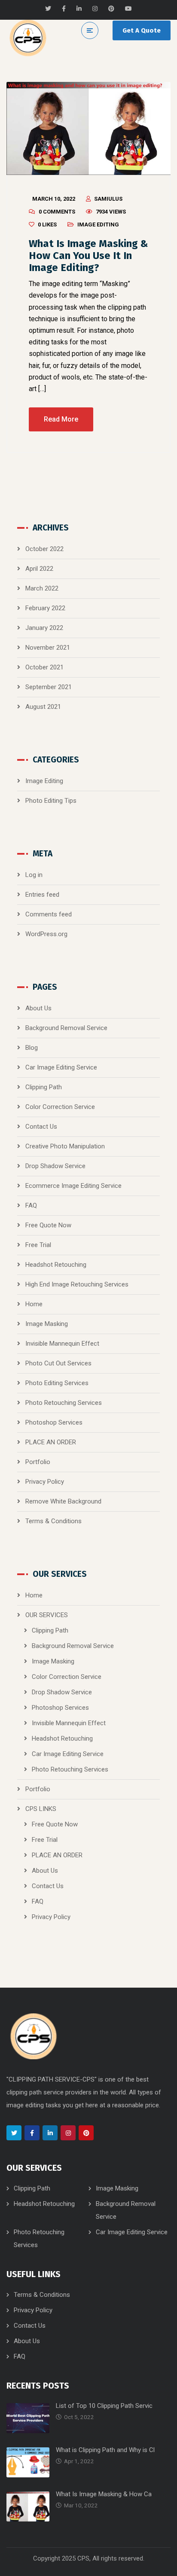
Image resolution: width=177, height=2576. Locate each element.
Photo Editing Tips (51, 801)
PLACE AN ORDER (51, 1442)
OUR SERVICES (47, 1615)
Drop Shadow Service (55, 1166)
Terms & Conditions (53, 1521)
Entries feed (42, 895)
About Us (38, 1008)
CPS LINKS (41, 1809)
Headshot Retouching (56, 1265)
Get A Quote (142, 30)
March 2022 (42, 588)
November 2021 (48, 648)
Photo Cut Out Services (58, 1363)
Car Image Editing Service (61, 1067)
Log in (34, 875)
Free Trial (38, 1245)
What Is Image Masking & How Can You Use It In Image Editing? (88, 256)
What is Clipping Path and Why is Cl (105, 2450)
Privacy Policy (45, 1482)
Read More (61, 419)
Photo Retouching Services (64, 1403)
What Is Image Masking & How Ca (104, 2494)
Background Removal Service (66, 1028)
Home (34, 1304)
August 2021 (43, 707)
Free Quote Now (48, 1225)
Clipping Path (44, 1087)
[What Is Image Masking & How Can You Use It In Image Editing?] (88, 128)
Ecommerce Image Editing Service (73, 1186)
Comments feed (49, 914)
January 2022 (44, 628)
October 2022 (44, 549)
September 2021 (49, 687)
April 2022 (39, 569)
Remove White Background (63, 1501)
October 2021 (44, 667)
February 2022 (45, 608)
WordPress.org (46, 934)
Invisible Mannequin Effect (62, 1344)
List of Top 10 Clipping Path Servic (104, 2406)
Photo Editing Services (57, 1383)
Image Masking (47, 1324)
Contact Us (41, 1127)
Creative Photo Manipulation (65, 1146)
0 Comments (57, 212)
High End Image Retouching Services (77, 1284)
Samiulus (108, 199)
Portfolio (38, 1462)
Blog (32, 1048)
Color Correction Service (60, 1107)
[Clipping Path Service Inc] (28, 38)
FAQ (31, 1205)
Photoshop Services (54, 1422)
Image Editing (98, 224)
